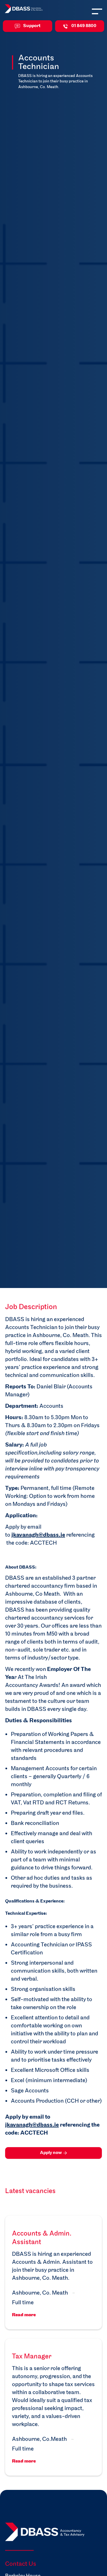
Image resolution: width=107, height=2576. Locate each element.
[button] (95, 11)
